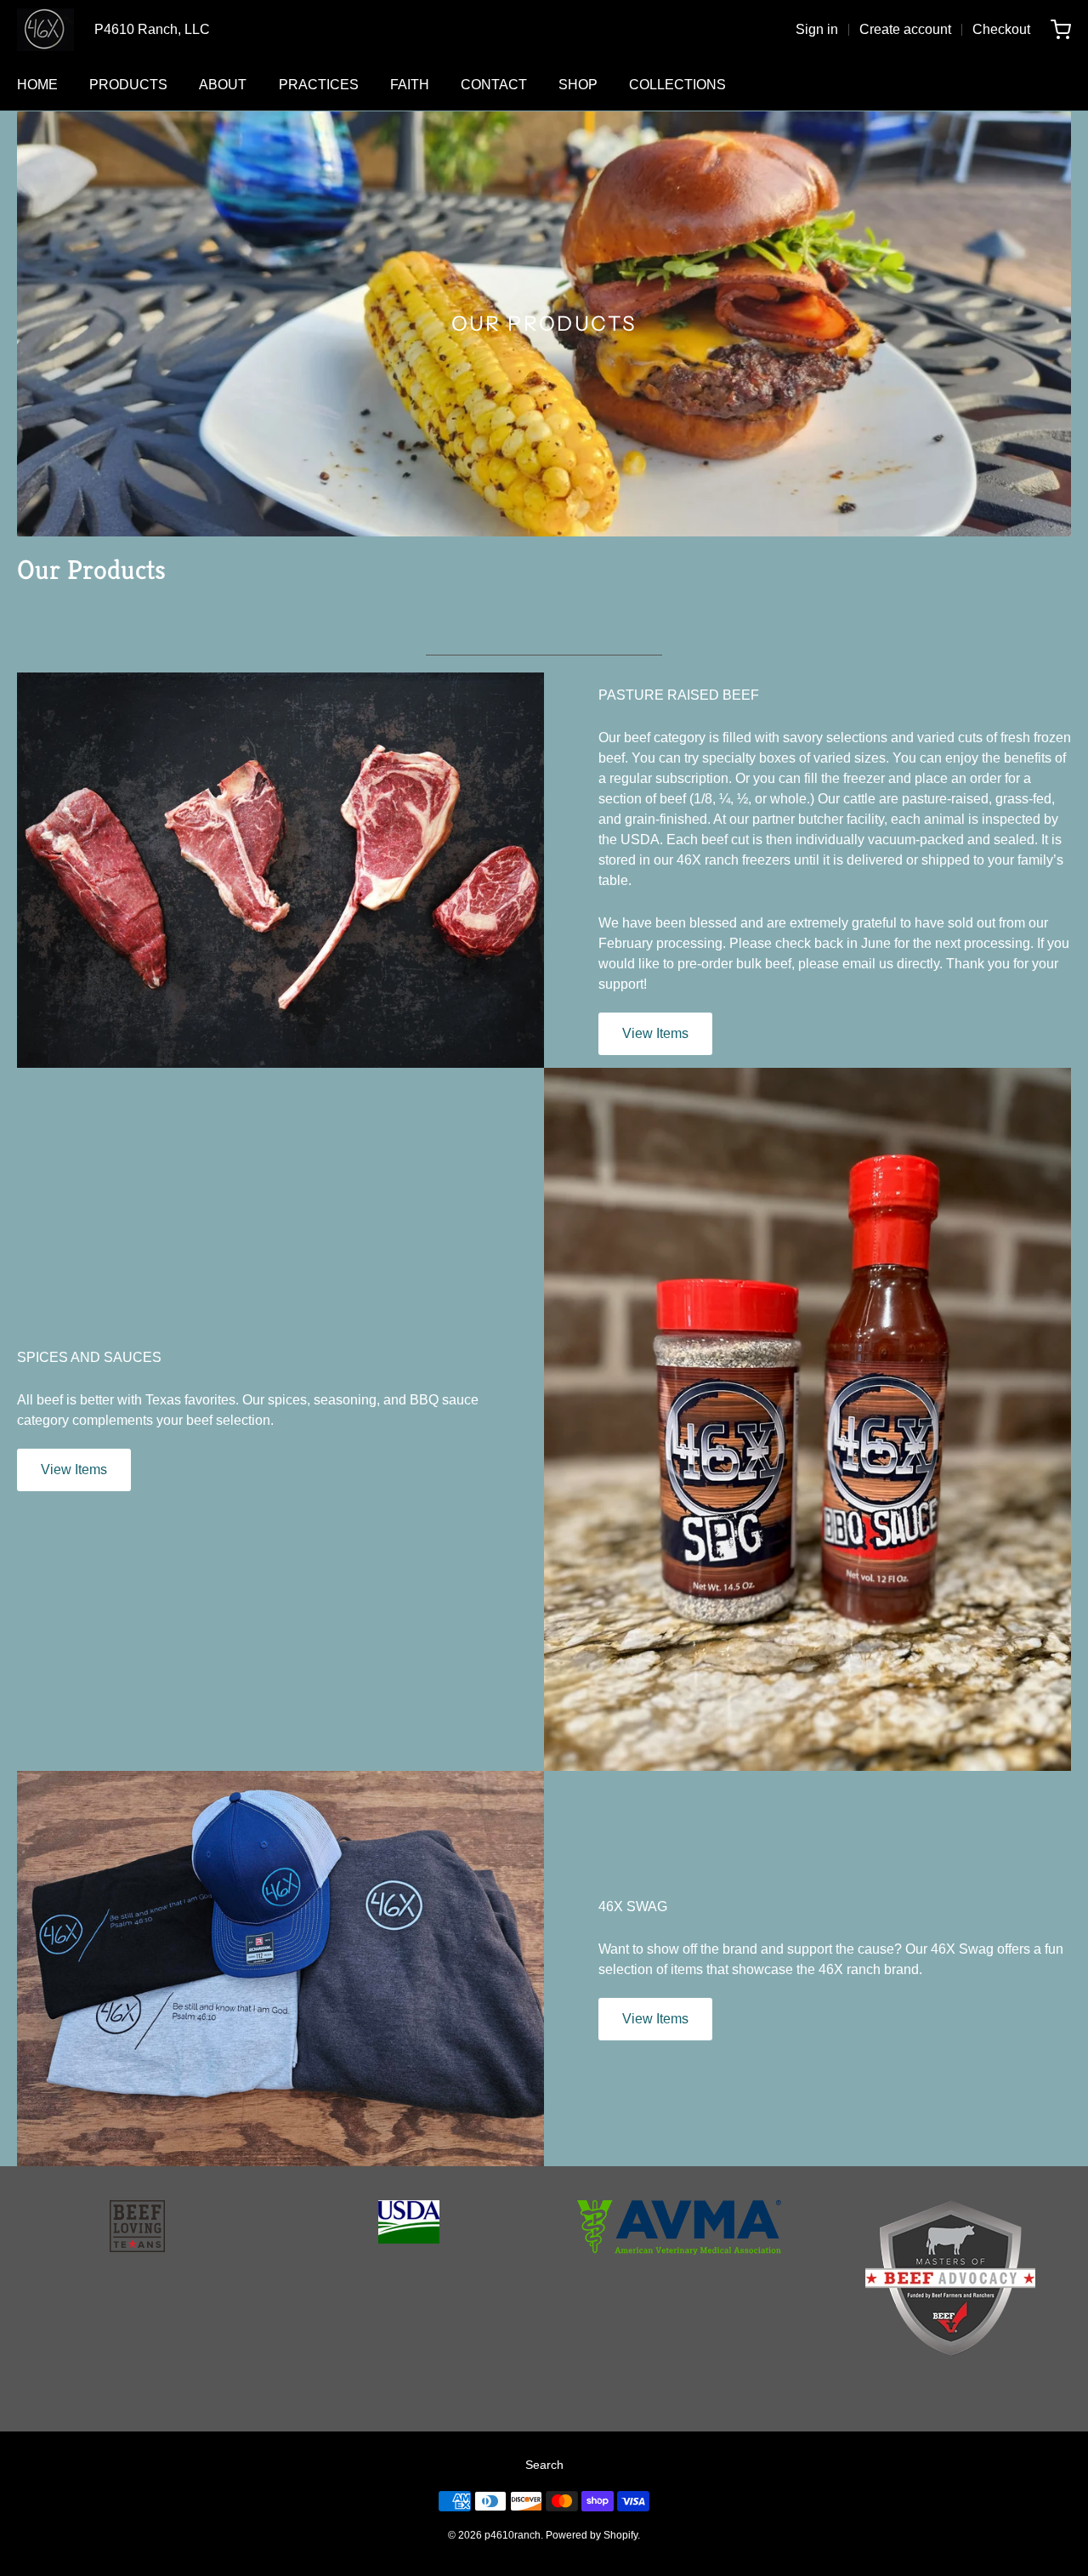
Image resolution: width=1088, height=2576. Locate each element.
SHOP (578, 85)
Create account (905, 29)
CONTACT (494, 85)
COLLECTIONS (677, 85)
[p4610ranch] (45, 30)
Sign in (817, 29)
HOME (37, 85)
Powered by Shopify (592, 2535)
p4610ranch (513, 2535)
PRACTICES (319, 85)
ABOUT (223, 85)
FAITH (410, 85)
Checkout (1001, 29)
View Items (655, 1033)
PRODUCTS (128, 85)
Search (544, 2465)
